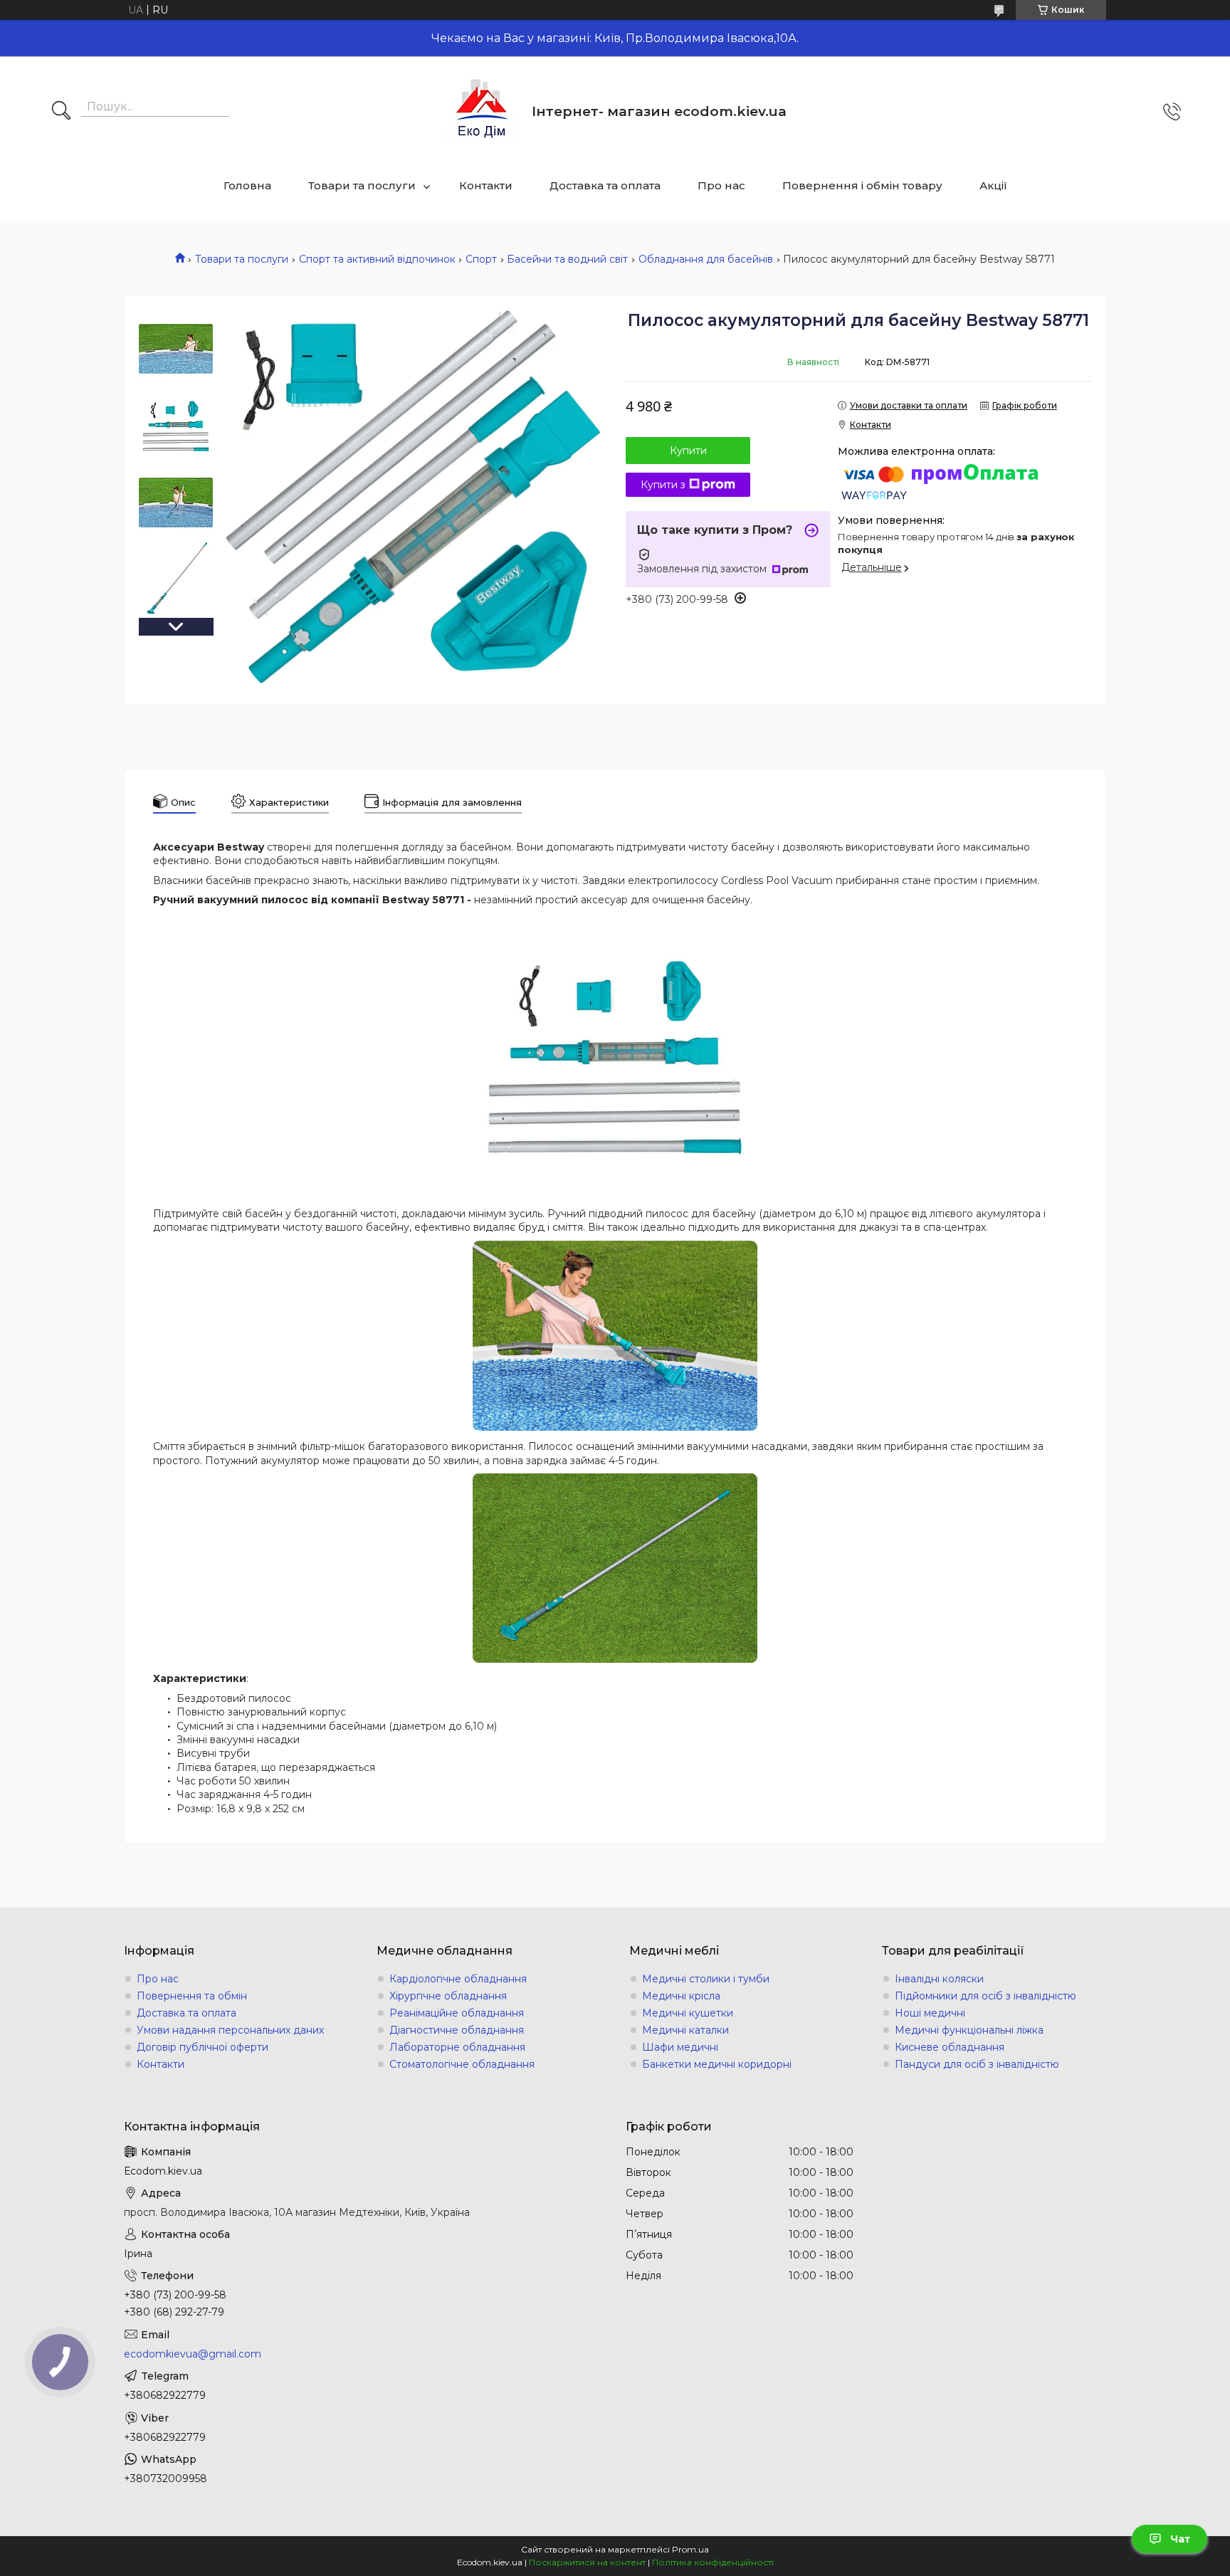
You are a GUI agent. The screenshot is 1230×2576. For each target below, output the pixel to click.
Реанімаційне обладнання (457, 2013)
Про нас (721, 185)
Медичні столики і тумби (706, 1979)
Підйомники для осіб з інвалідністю (985, 1996)
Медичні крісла (681, 1996)
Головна (247, 185)
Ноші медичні (930, 2013)
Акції (993, 185)
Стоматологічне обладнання (462, 2064)
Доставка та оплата (605, 185)
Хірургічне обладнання (448, 1996)
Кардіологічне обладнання (458, 1979)
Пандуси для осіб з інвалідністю (977, 2064)
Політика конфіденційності (713, 2562)
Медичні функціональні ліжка (969, 2030)
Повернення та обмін (192, 1996)
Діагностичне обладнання (457, 2030)
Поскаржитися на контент (587, 2562)
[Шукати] (61, 112)
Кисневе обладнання (950, 2047)
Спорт (481, 259)
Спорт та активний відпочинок (377, 259)
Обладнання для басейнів (706, 259)
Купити (688, 451)
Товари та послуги (362, 185)
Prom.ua (690, 2549)
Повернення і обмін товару (862, 185)
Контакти (486, 185)
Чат (1180, 2539)
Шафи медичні (680, 2047)
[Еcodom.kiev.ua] (482, 111)
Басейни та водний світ (567, 259)
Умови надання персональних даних (230, 2030)
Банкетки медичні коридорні (717, 2064)
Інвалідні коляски (939, 1979)
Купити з (663, 485)
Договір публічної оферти (203, 2047)
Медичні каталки (685, 2030)
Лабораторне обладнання (457, 2047)
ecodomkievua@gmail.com (193, 2354)
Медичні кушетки (688, 2013)
